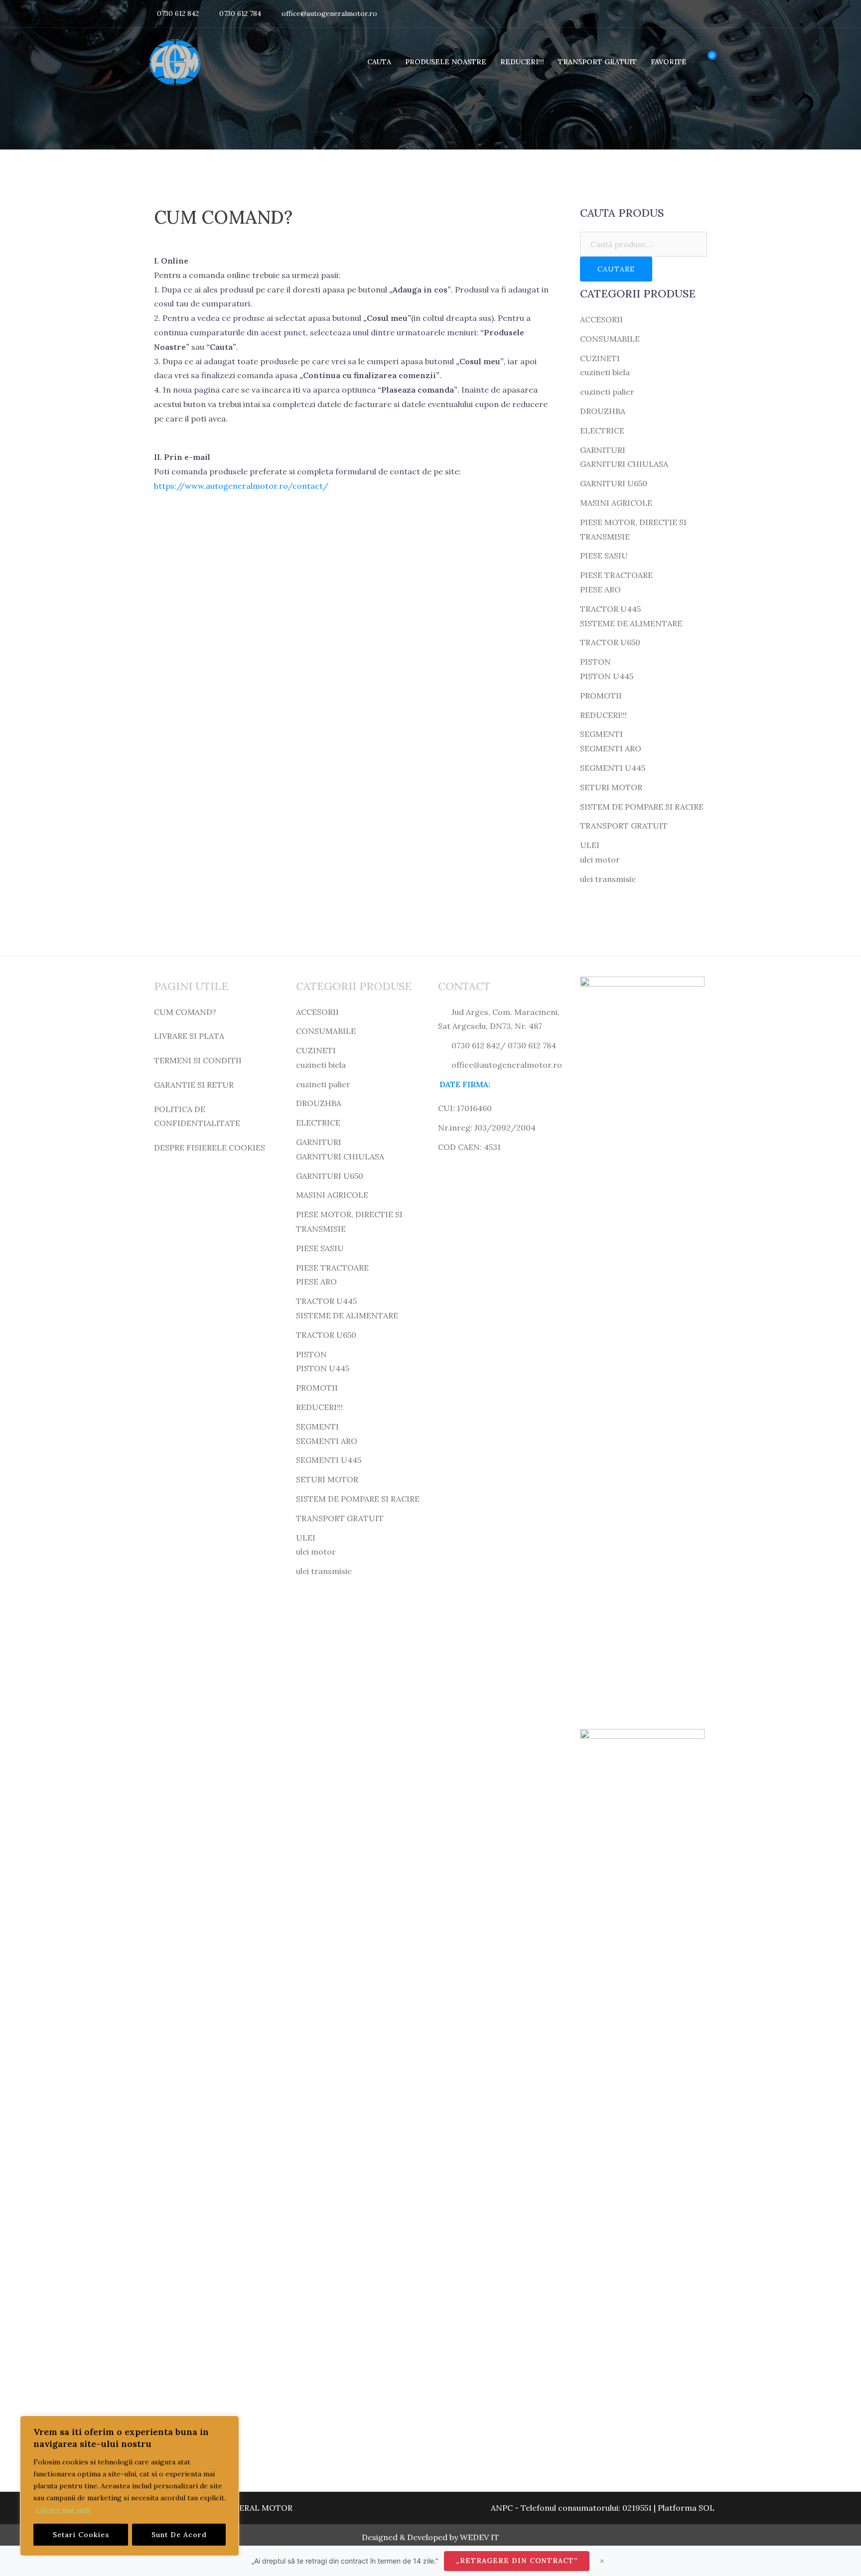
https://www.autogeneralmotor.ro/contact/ (241, 486)
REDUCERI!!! (522, 62)
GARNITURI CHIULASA (624, 464)
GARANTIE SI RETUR (194, 1085)
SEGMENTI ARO (611, 748)
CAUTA (379, 62)
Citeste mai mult (63, 2510)
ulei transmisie (608, 879)
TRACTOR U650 (610, 642)
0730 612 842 (178, 13)
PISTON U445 (607, 676)
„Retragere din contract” (517, 2561)
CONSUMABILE (610, 339)
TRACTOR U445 (610, 609)
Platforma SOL (686, 2508)
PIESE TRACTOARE (616, 575)
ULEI (590, 845)
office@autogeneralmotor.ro (329, 13)
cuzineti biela (605, 372)
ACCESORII (601, 319)
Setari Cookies (81, 2535)
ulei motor (600, 859)
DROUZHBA (603, 411)
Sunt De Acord (179, 2535)
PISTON (595, 662)
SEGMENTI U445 (613, 768)
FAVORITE (669, 62)
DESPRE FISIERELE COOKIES (210, 1147)
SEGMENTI (601, 734)
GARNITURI (603, 450)
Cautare (616, 269)
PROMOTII (601, 696)
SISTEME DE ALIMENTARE (631, 623)
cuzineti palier (607, 392)
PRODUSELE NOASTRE (446, 62)
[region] (130, 2486)
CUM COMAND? (185, 1012)
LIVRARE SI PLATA (189, 1036)
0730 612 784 (240, 13)
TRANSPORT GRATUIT (597, 62)
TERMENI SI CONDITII (198, 1060)
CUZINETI (600, 358)
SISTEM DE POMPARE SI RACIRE (642, 807)
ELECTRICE (602, 430)
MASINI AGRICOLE (616, 503)
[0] (704, 62)
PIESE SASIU (604, 556)
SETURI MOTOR (611, 787)
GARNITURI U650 (614, 483)
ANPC (502, 2508)
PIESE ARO (600, 589)
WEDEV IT (480, 2537)
